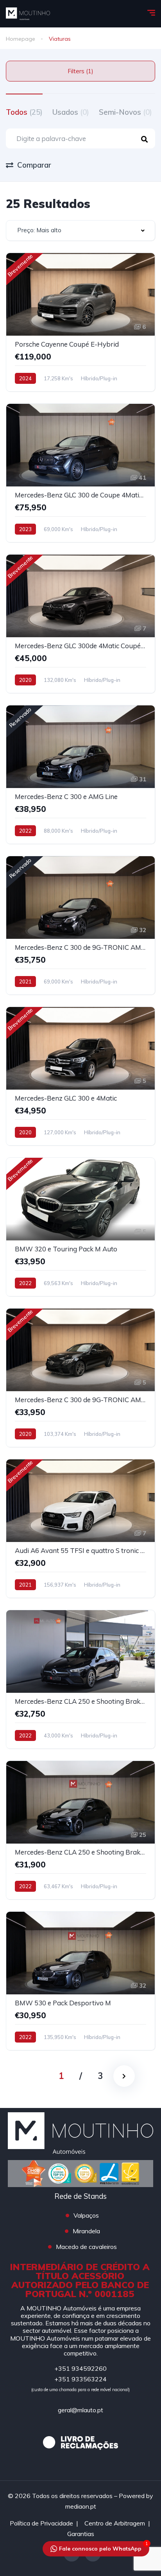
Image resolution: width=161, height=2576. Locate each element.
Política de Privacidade (41, 2523)
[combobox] (80, 230)
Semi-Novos (125, 112)
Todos (24, 112)
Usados (71, 112)
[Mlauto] (28, 14)
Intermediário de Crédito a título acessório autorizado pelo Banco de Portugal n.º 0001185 (80, 2280)
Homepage (21, 39)
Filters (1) (80, 71)
